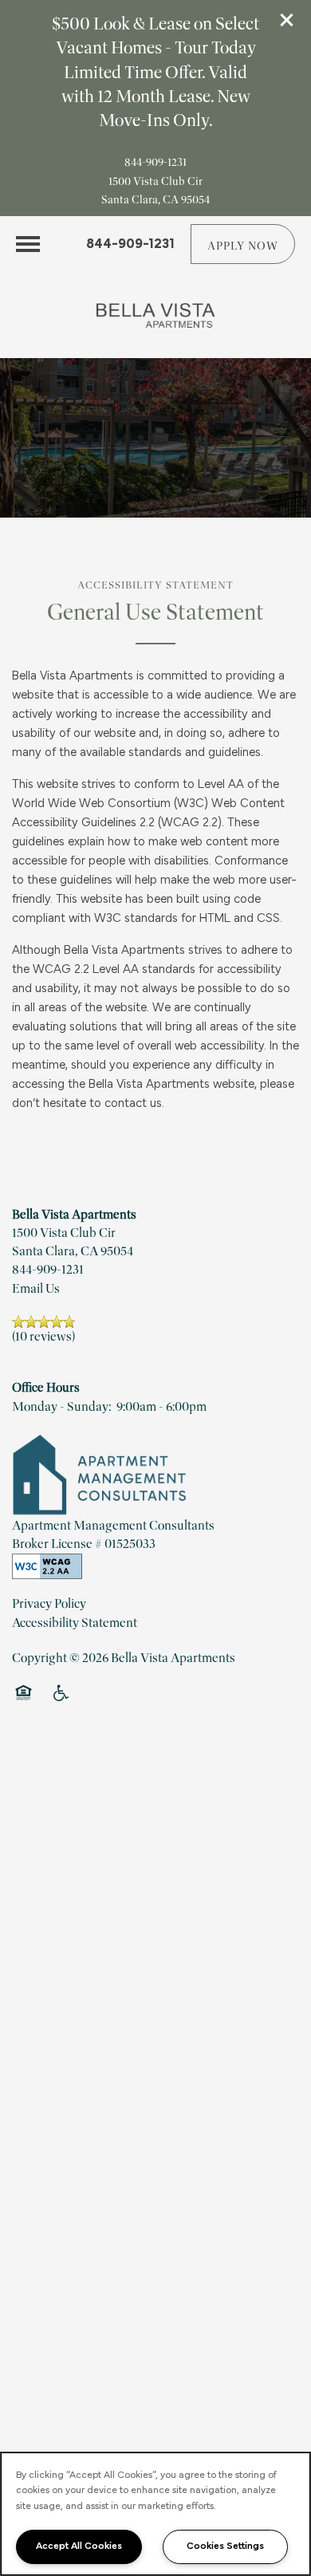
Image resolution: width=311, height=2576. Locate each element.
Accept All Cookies (79, 2546)
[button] (287, 20)
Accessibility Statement (75, 1623)
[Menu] (28, 244)
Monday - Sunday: (61, 1407)
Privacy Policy (49, 1604)
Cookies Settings (225, 2546)
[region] (155, 2514)
